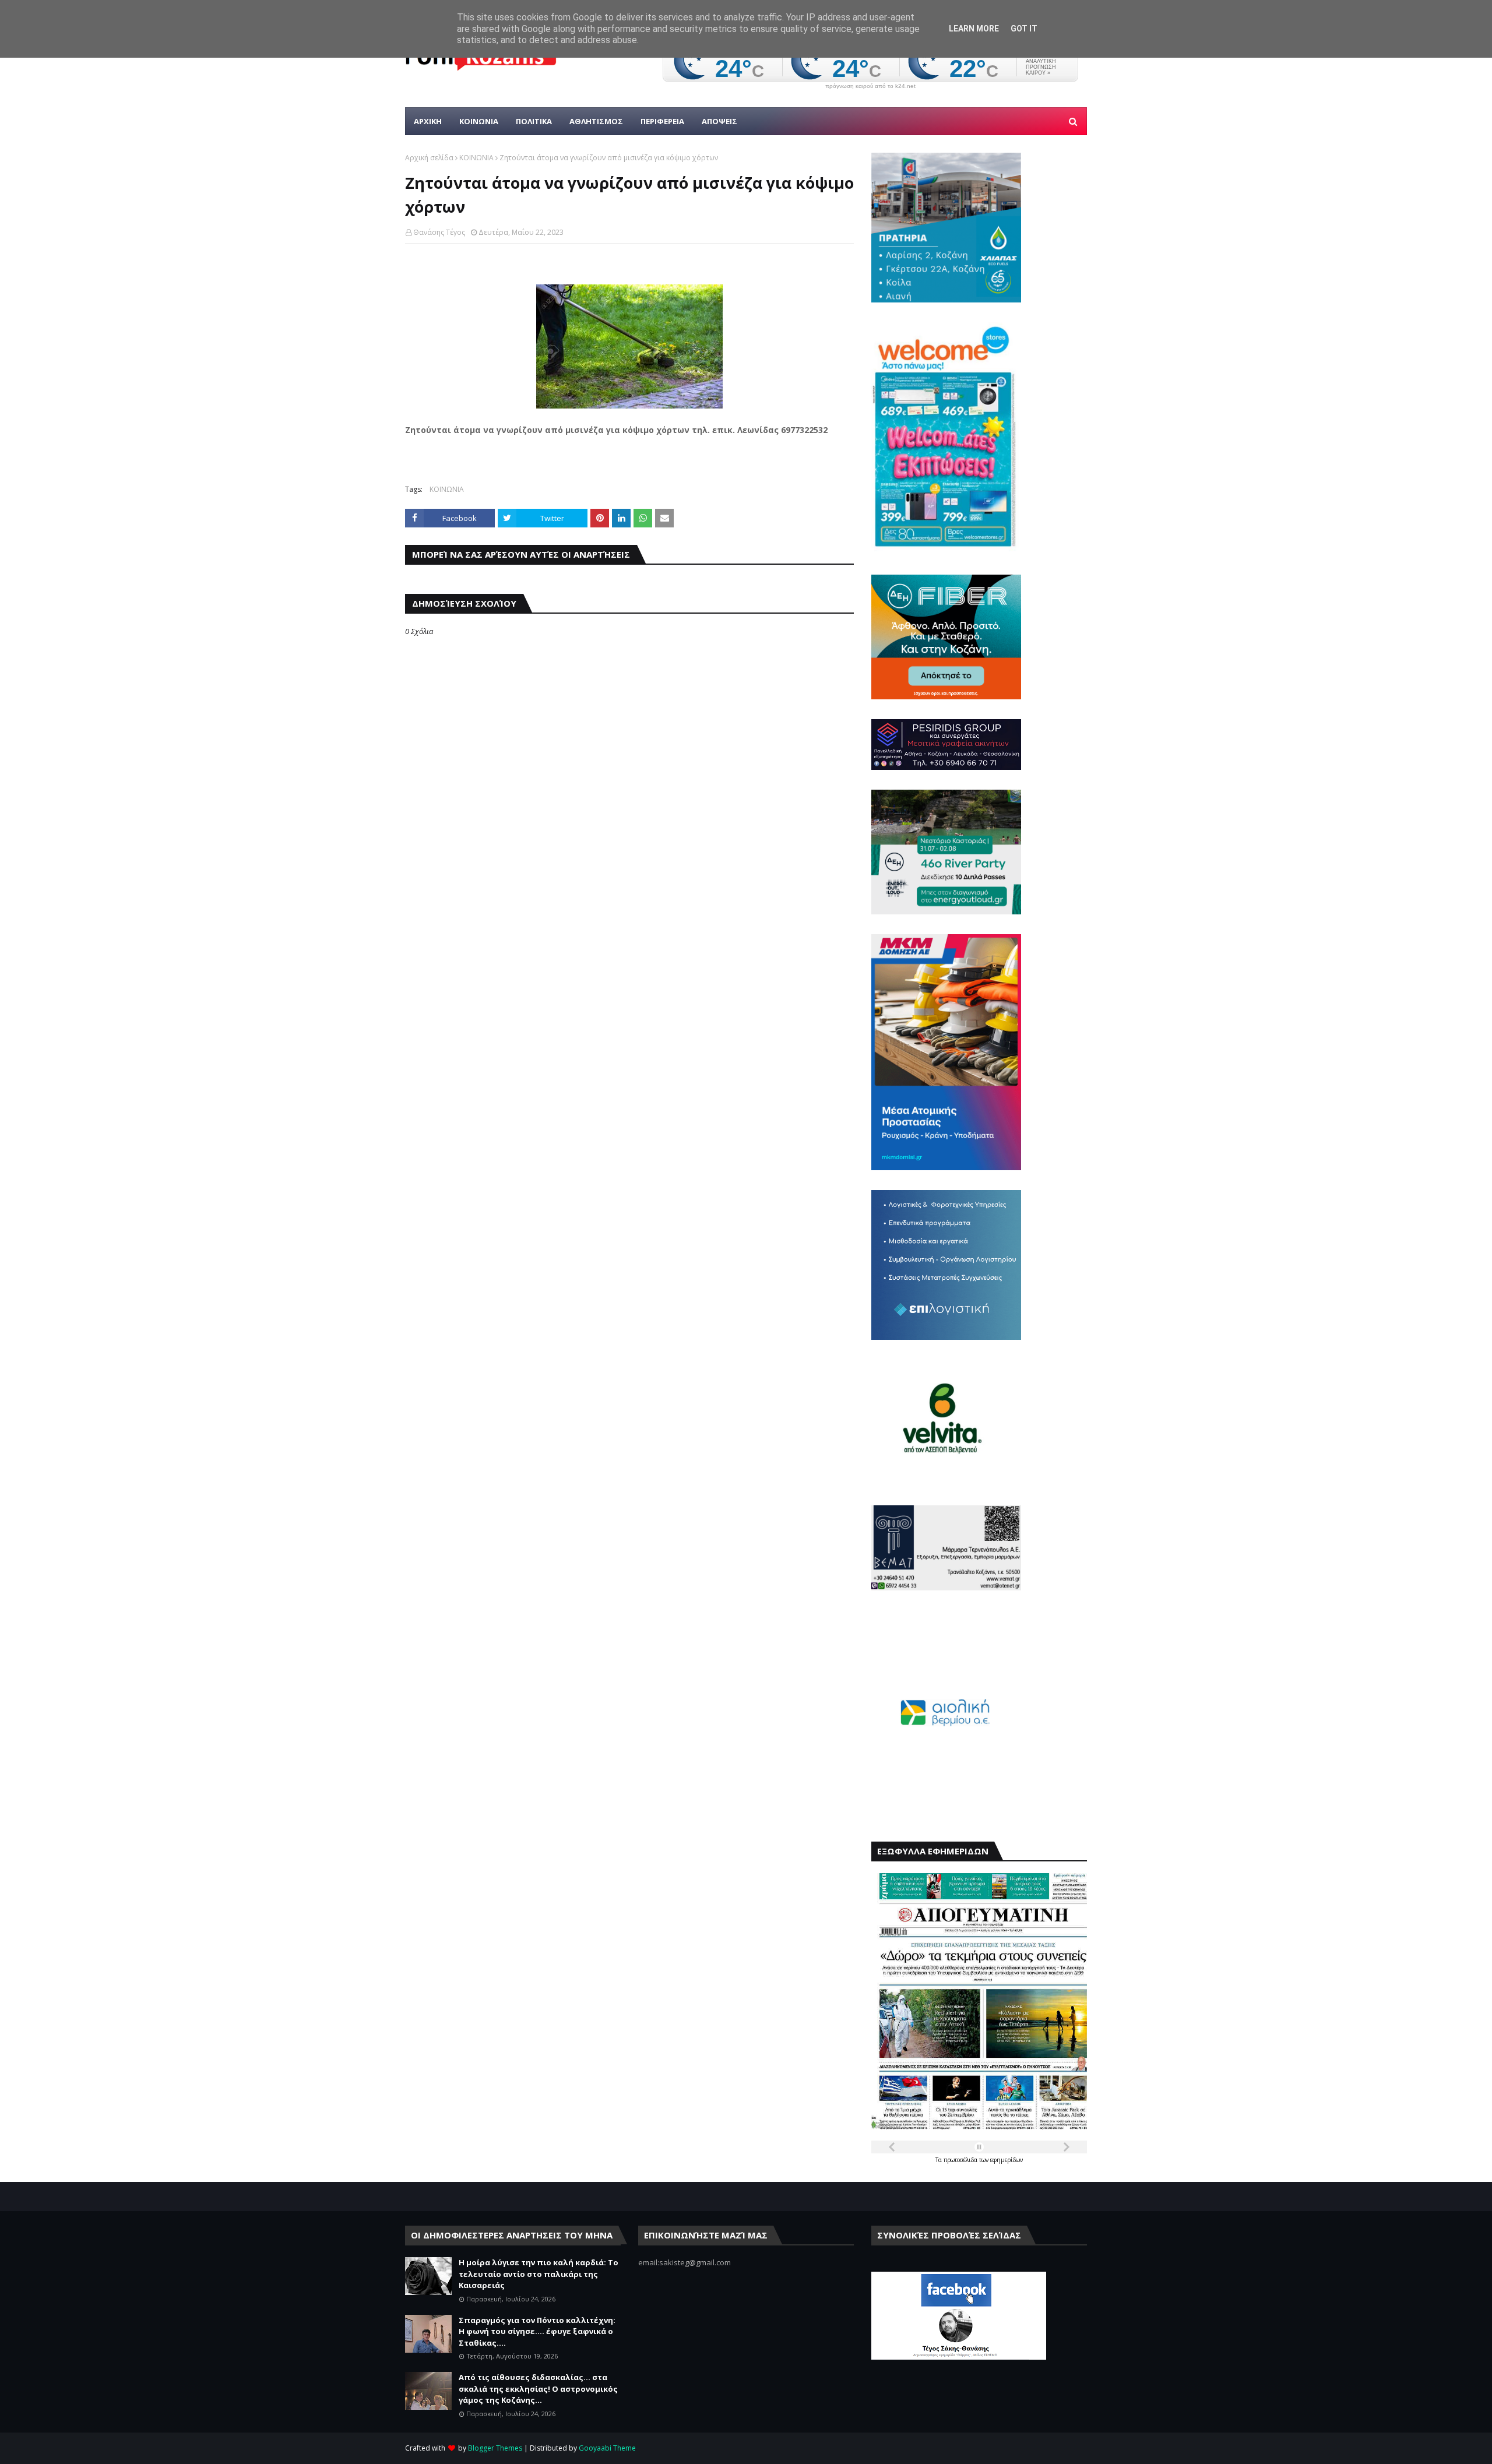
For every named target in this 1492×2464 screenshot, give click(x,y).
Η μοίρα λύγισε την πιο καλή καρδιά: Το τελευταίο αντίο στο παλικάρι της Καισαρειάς (539, 2274)
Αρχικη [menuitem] (428, 121)
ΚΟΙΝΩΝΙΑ (476, 158)
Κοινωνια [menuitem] (479, 121)
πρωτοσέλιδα (961, 2160)
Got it (1024, 29)
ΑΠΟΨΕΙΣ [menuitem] (719, 121)
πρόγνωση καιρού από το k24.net (870, 86)
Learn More (974, 29)
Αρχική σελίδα (429, 158)
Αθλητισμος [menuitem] (596, 121)
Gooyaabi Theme (607, 2448)
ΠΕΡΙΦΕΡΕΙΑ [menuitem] (662, 121)
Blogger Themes (495, 2448)
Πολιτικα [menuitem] (534, 121)
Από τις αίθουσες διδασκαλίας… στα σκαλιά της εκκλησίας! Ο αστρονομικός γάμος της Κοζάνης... (538, 2389)
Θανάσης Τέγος (439, 232)
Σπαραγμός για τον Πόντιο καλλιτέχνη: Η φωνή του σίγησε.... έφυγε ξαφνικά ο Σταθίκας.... (537, 2331)
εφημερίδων (1007, 2160)
